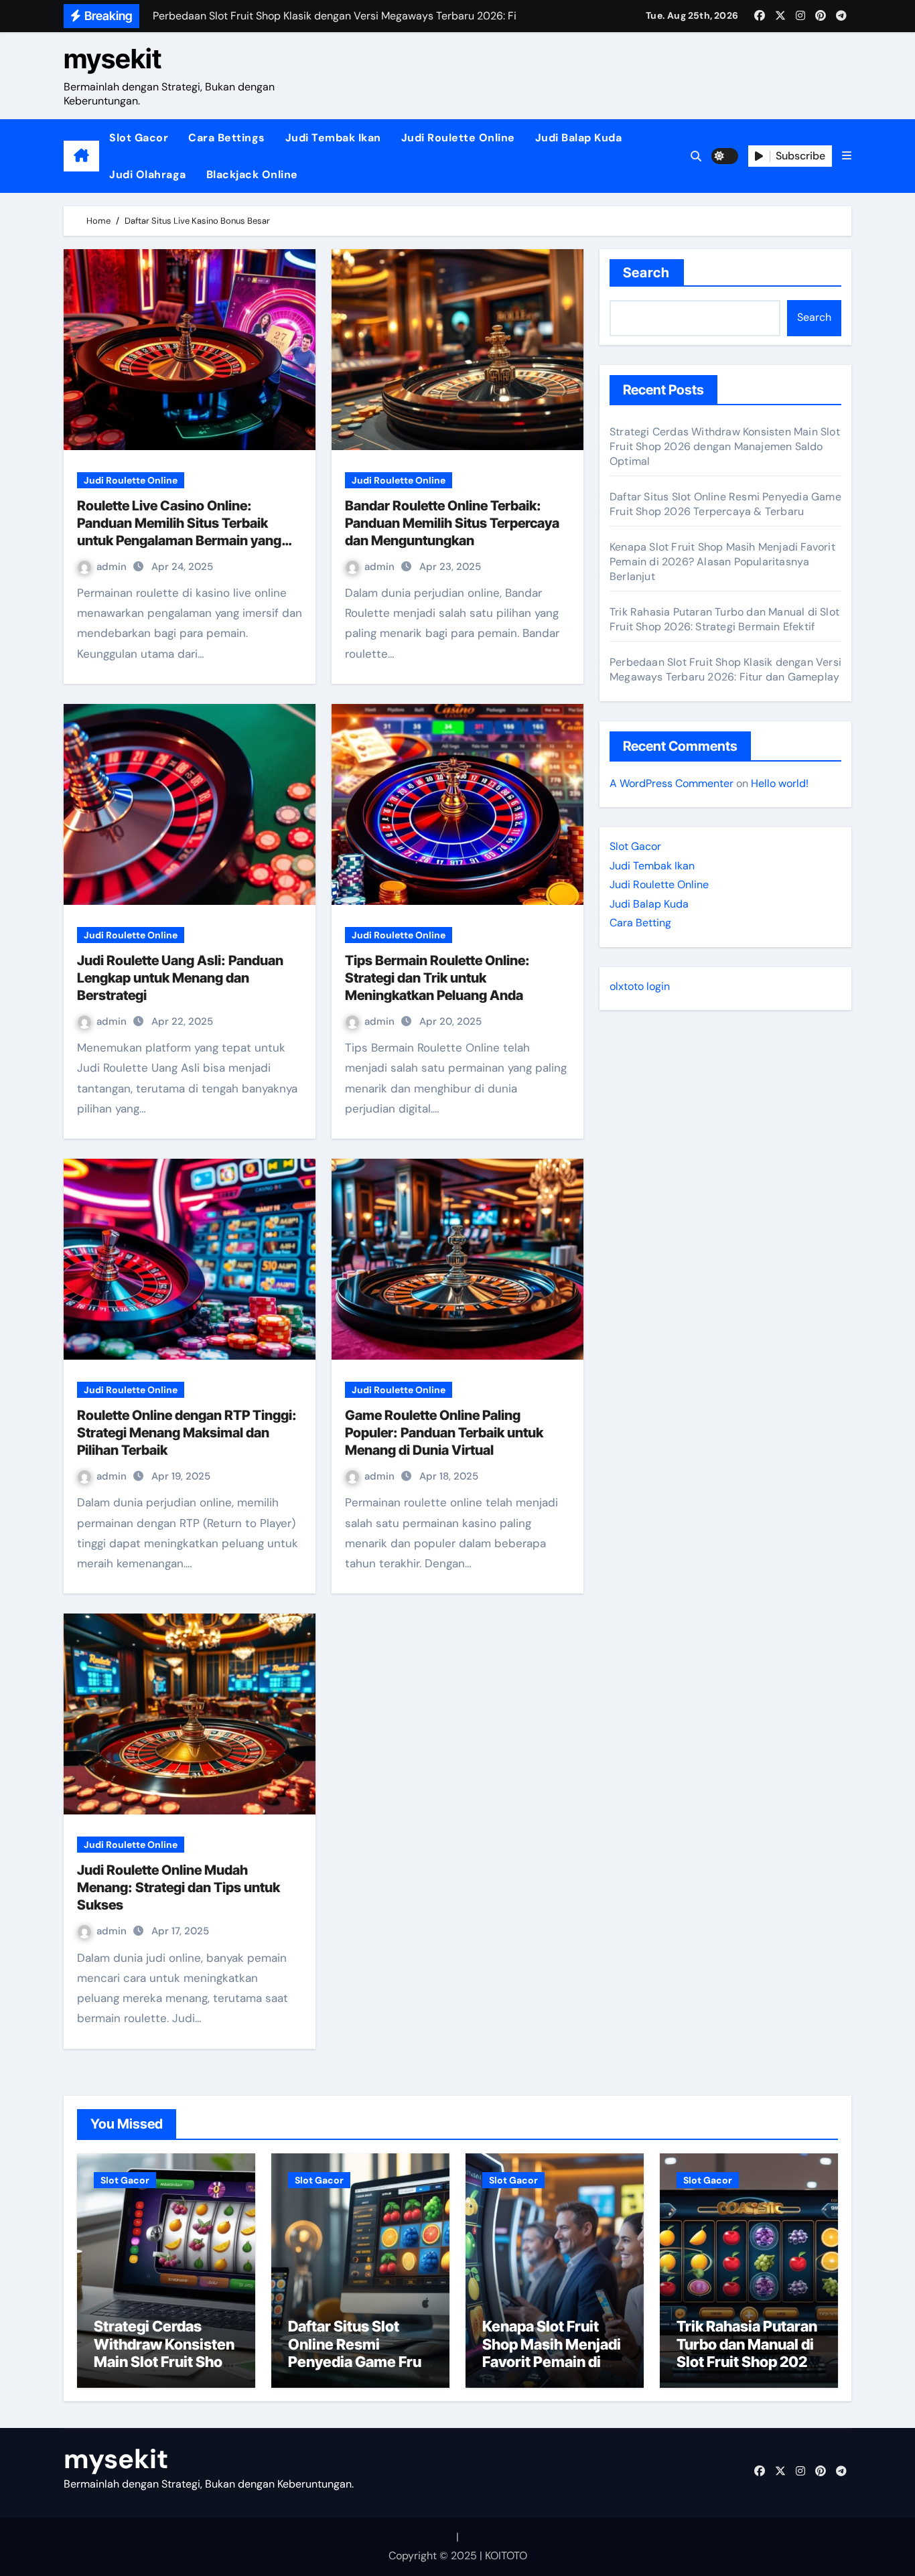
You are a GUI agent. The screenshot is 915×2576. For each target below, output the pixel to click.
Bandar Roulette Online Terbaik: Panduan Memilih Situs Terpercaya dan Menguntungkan (452, 523)
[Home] (81, 156)
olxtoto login (640, 986)
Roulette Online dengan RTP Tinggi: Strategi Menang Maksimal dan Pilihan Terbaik (187, 1433)
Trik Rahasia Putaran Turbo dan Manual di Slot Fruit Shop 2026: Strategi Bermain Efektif (724, 619)
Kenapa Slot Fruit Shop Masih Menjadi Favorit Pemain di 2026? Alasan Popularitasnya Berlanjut (722, 562)
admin (113, 567)
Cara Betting (640, 923)
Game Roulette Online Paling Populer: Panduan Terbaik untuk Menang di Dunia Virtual (444, 1433)
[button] (847, 156)
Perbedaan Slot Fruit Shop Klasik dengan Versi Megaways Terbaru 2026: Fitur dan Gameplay (725, 669)
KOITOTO (506, 2556)
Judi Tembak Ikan (333, 138)
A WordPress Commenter (672, 783)
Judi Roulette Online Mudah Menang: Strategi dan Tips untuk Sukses (179, 1887)
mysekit (113, 59)
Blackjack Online (252, 174)
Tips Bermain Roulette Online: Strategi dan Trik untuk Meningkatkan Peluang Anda (437, 978)
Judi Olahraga (148, 174)
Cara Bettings (227, 138)
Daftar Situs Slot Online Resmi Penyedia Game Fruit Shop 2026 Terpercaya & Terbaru (725, 504)
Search (647, 273)
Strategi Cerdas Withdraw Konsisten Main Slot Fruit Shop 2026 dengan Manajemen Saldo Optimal (725, 446)
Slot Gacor (139, 138)
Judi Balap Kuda (579, 138)
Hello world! (780, 783)
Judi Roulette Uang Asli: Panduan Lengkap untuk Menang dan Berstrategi (180, 978)
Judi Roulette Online (458, 138)
